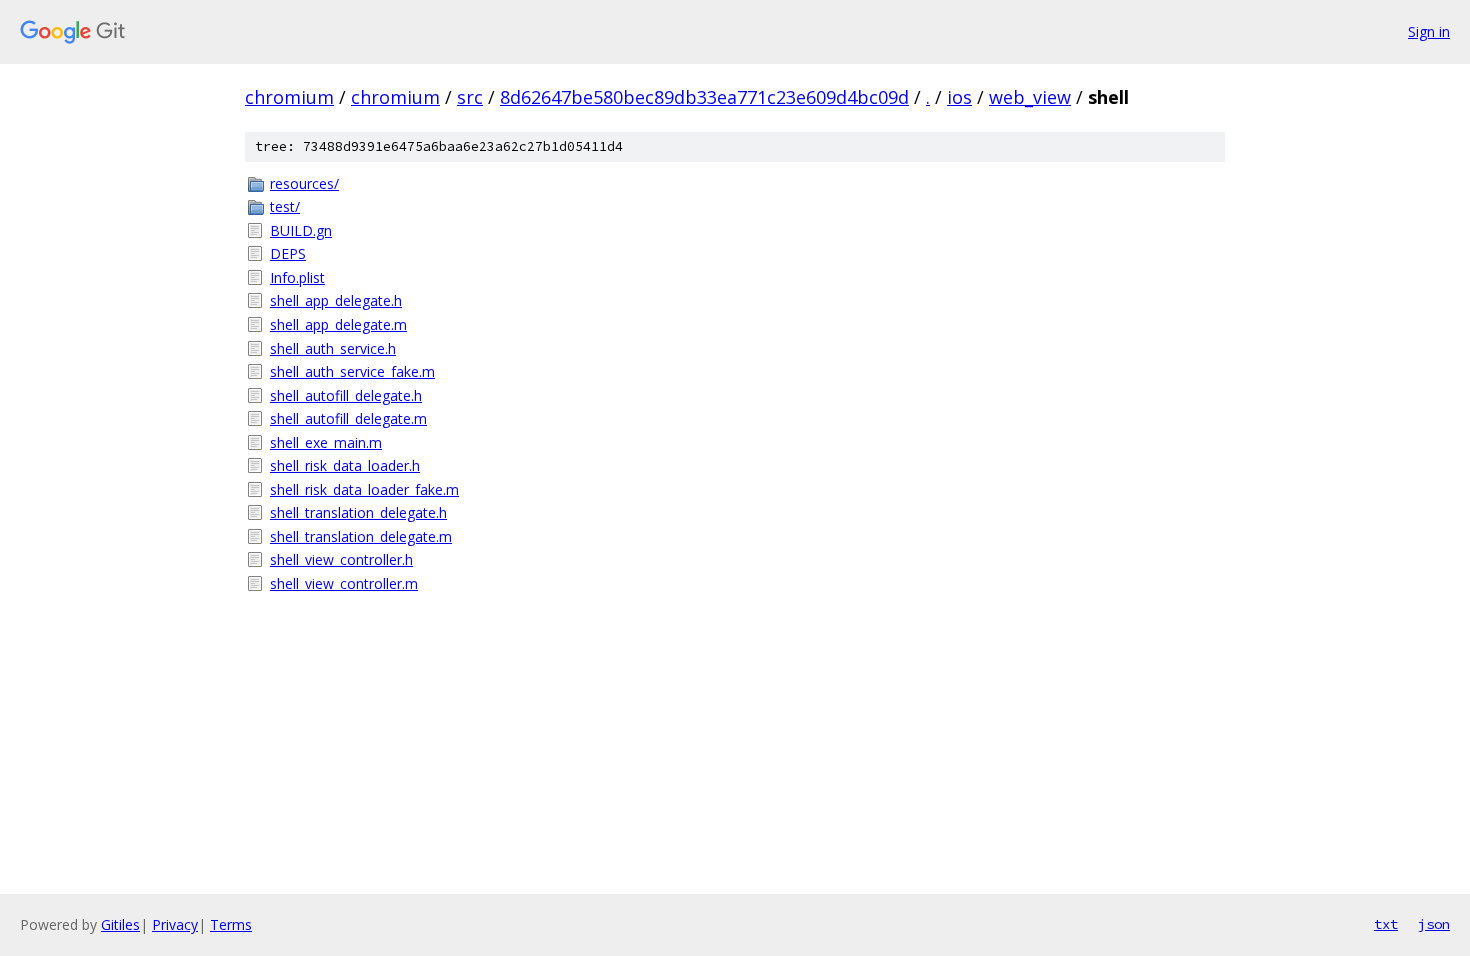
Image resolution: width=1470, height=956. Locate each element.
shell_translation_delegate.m (361, 536)
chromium (289, 97)
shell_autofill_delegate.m (348, 418)
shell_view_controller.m (344, 583)
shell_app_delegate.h (336, 300)
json (1434, 924)
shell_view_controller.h (341, 559)
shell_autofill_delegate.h (346, 395)
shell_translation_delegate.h (358, 512)
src (470, 97)
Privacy (175, 924)
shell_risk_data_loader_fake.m (364, 489)
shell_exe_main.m (326, 442)
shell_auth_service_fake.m (352, 371)
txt (1386, 924)
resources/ (304, 183)
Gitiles (120, 924)
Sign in (1429, 31)
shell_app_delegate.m (338, 324)
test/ (285, 206)
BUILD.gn (301, 230)
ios (959, 97)
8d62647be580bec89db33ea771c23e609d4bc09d (704, 97)
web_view (1030, 97)
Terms (231, 924)
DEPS (288, 253)
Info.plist (297, 277)
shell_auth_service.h (333, 348)
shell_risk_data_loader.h (345, 465)
